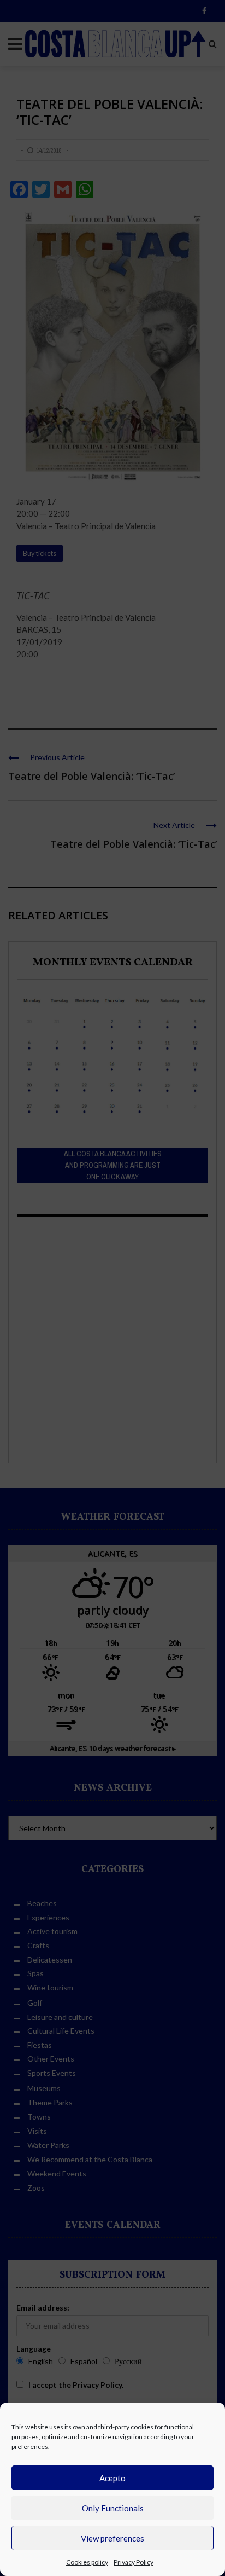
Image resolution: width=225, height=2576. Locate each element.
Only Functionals (113, 2508)
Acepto (112, 2478)
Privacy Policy (134, 2562)
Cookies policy (87, 2562)
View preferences (112, 2538)
